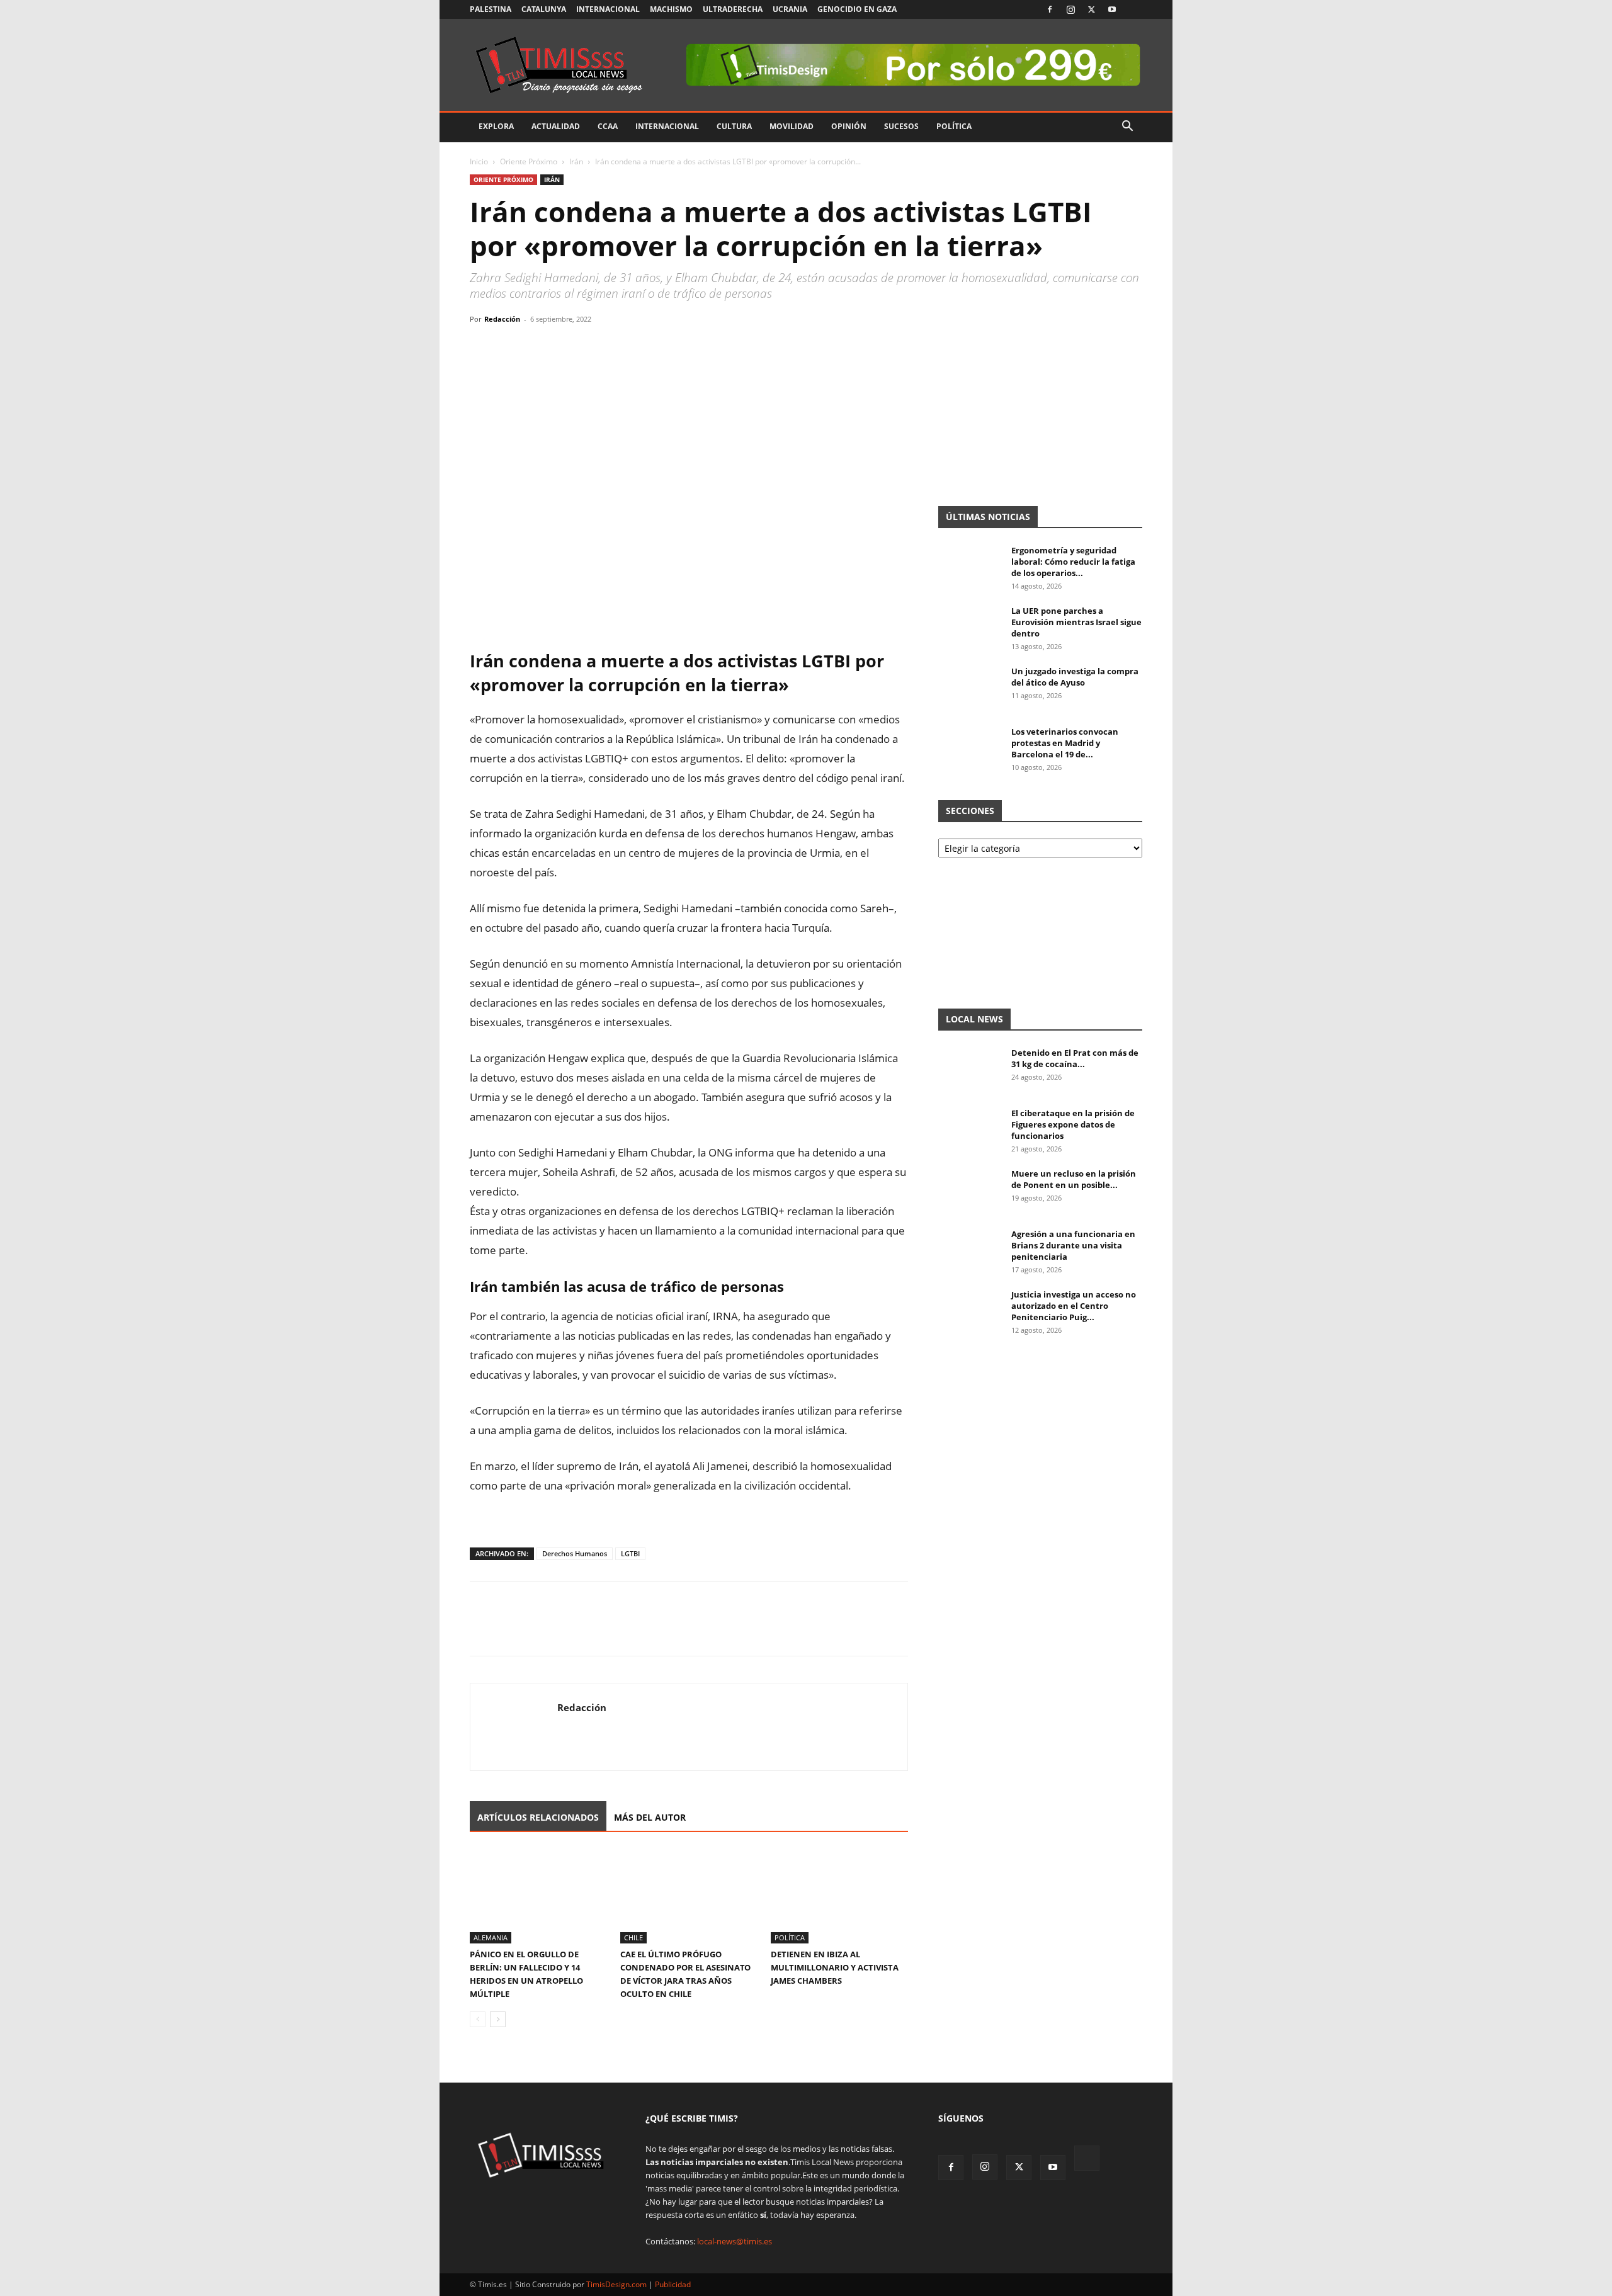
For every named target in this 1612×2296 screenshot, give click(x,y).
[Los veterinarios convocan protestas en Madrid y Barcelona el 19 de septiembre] (970, 748)
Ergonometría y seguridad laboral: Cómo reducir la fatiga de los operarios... (1073, 562)
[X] (1091, 9)
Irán (576, 161)
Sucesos (901, 126)
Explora (496, 126)
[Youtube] (1112, 9)
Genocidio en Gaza (857, 9)
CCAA (608, 126)
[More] (599, 348)
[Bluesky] (1133, 9)
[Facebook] (1050, 9)
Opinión (849, 126)
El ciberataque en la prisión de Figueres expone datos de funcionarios (1073, 1124)
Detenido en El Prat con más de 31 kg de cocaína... (1075, 1058)
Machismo (671, 9)
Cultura (734, 126)
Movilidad (792, 126)
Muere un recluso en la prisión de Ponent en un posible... (1074, 1179)
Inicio (479, 161)
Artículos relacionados (538, 1817)
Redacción (502, 319)
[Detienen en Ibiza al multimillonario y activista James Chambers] (839, 1896)
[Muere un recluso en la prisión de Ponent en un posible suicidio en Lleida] (970, 1190)
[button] (1127, 127)
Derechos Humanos (575, 1553)
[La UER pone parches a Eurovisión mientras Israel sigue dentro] (970, 627)
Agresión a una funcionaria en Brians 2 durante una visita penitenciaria (1073, 1245)
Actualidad (556, 126)
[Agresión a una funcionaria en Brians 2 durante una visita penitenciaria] (970, 1250)
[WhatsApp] (540, 348)
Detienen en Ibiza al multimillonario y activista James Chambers (835, 1967)
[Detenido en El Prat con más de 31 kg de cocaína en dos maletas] (970, 1069)
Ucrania (790, 9)
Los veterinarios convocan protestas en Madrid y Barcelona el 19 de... (1065, 743)
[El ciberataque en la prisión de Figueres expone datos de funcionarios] (970, 1129)
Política (954, 126)
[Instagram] (1070, 9)
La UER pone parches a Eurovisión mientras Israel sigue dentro (1076, 622)
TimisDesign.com (617, 2284)
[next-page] (498, 2019)
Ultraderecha (733, 9)
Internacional (608, 9)
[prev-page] (478, 2019)
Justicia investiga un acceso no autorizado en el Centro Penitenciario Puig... (1074, 1306)
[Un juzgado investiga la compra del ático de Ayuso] (970, 687)
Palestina (491, 9)
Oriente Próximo (529, 161)
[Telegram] (569, 348)
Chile (633, 1937)
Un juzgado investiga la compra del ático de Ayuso (1075, 677)
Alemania (491, 1937)
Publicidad (673, 2284)
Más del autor (650, 1817)
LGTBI (630, 1553)
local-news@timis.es (735, 2241)
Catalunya (544, 9)
